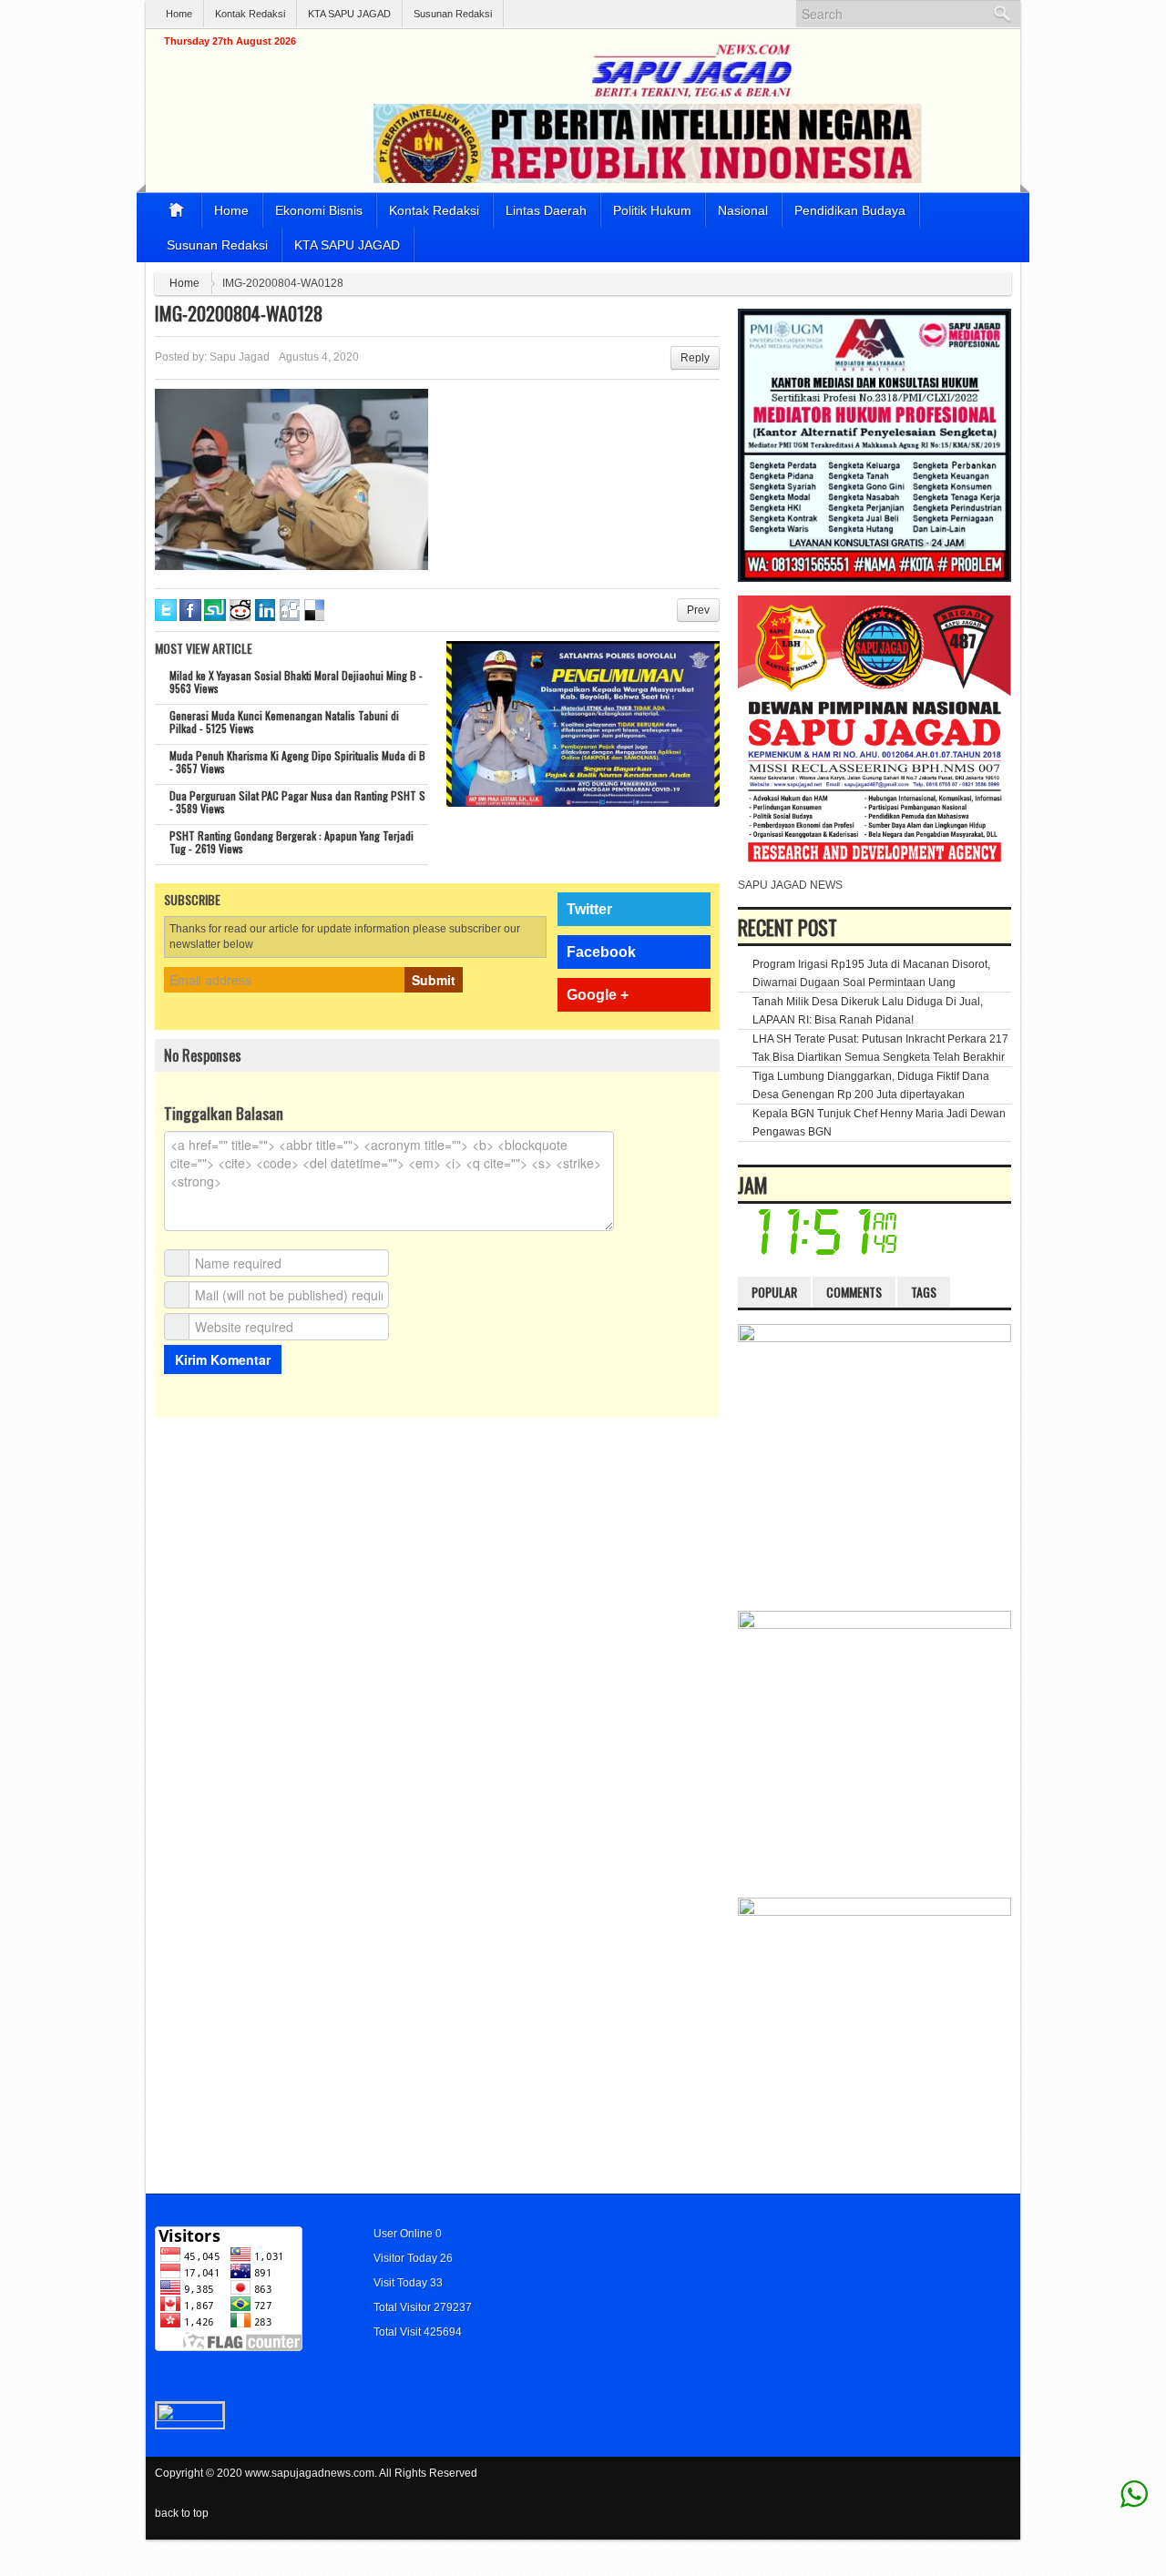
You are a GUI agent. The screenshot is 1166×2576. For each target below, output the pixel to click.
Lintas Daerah (546, 210)
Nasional (743, 210)
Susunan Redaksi (453, 14)
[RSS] (1000, 2484)
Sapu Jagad (240, 357)
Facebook (601, 952)
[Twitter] (926, 2484)
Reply (695, 358)
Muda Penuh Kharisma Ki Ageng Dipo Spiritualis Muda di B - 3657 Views (297, 762)
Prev (698, 610)
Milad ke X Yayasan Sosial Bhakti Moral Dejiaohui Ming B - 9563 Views (296, 682)
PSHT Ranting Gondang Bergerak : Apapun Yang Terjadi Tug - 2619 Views (291, 842)
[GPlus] (976, 2484)
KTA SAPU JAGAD (349, 14)
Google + (598, 995)
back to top (182, 2513)
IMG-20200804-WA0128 (239, 313)
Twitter (589, 909)
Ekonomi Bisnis (319, 210)
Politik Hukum (652, 210)
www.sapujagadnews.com (310, 2473)
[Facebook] (951, 2484)
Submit (434, 980)
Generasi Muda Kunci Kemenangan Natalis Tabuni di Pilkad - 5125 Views (284, 722)
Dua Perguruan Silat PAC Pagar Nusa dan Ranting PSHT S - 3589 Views (297, 802)
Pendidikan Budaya (850, 210)
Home (179, 14)
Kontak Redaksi (250, 14)
